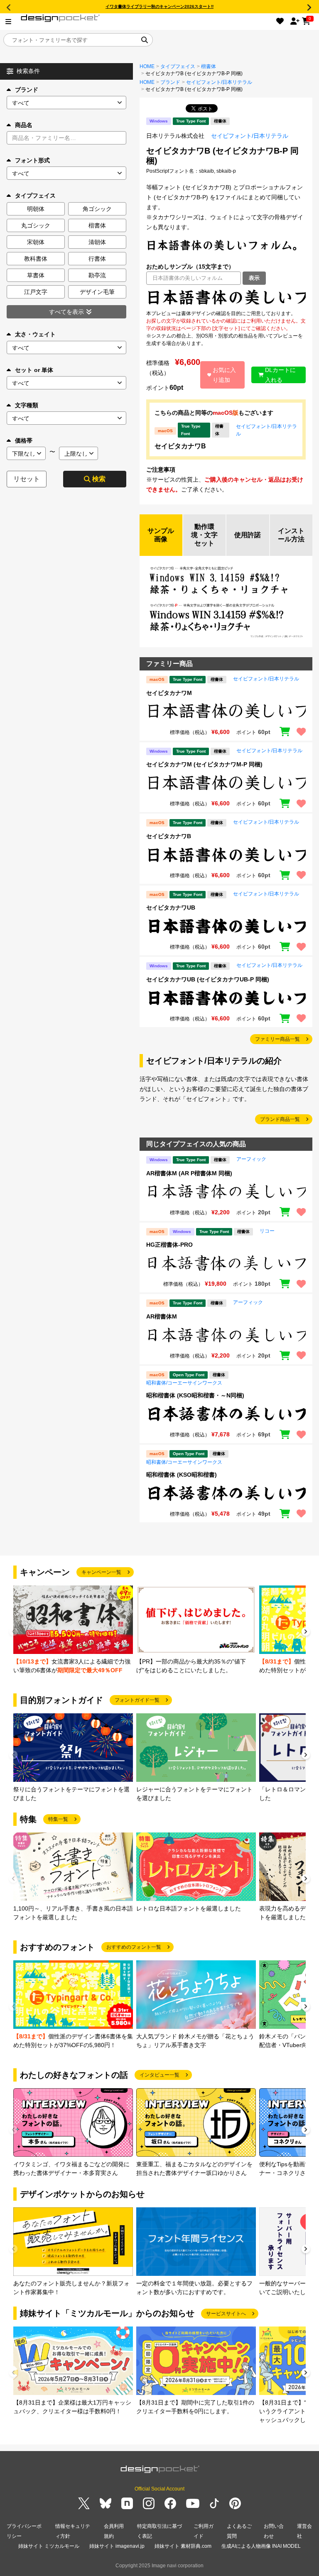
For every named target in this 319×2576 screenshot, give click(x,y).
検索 (99, 479)
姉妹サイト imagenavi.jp (117, 2546)
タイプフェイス (178, 66)
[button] (306, 1633)
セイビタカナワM (169, 693)
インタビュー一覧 (159, 2075)
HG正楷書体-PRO (169, 1245)
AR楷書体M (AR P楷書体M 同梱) (189, 1173)
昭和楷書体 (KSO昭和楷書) (182, 1475)
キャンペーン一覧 (101, 1572)
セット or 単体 (34, 370)
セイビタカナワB (180, 446)
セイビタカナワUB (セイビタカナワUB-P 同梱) (208, 979)
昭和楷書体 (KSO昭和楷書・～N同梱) (195, 1395)
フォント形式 (32, 160)
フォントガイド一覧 (137, 1700)
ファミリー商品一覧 (277, 1039)
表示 (254, 278)
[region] (226, 297)
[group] (73, 1630)
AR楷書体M (162, 1316)
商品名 (24, 125)
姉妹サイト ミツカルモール (49, 2546)
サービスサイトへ (226, 2314)
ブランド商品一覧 (280, 1119)
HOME (147, 66)
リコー (267, 1231)
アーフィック (251, 1159)
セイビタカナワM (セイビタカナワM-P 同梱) (204, 764)
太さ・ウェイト (35, 334)
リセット (27, 479)
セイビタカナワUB (171, 908)
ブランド (27, 90)
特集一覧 (58, 1819)
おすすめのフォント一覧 (134, 1947)
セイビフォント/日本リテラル (219, 82)
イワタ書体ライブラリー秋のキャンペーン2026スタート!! (159, 6)
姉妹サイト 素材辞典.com (183, 2546)
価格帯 (24, 440)
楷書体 (209, 66)
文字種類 (27, 405)
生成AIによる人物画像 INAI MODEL (261, 2546)
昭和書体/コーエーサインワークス (184, 1383)
